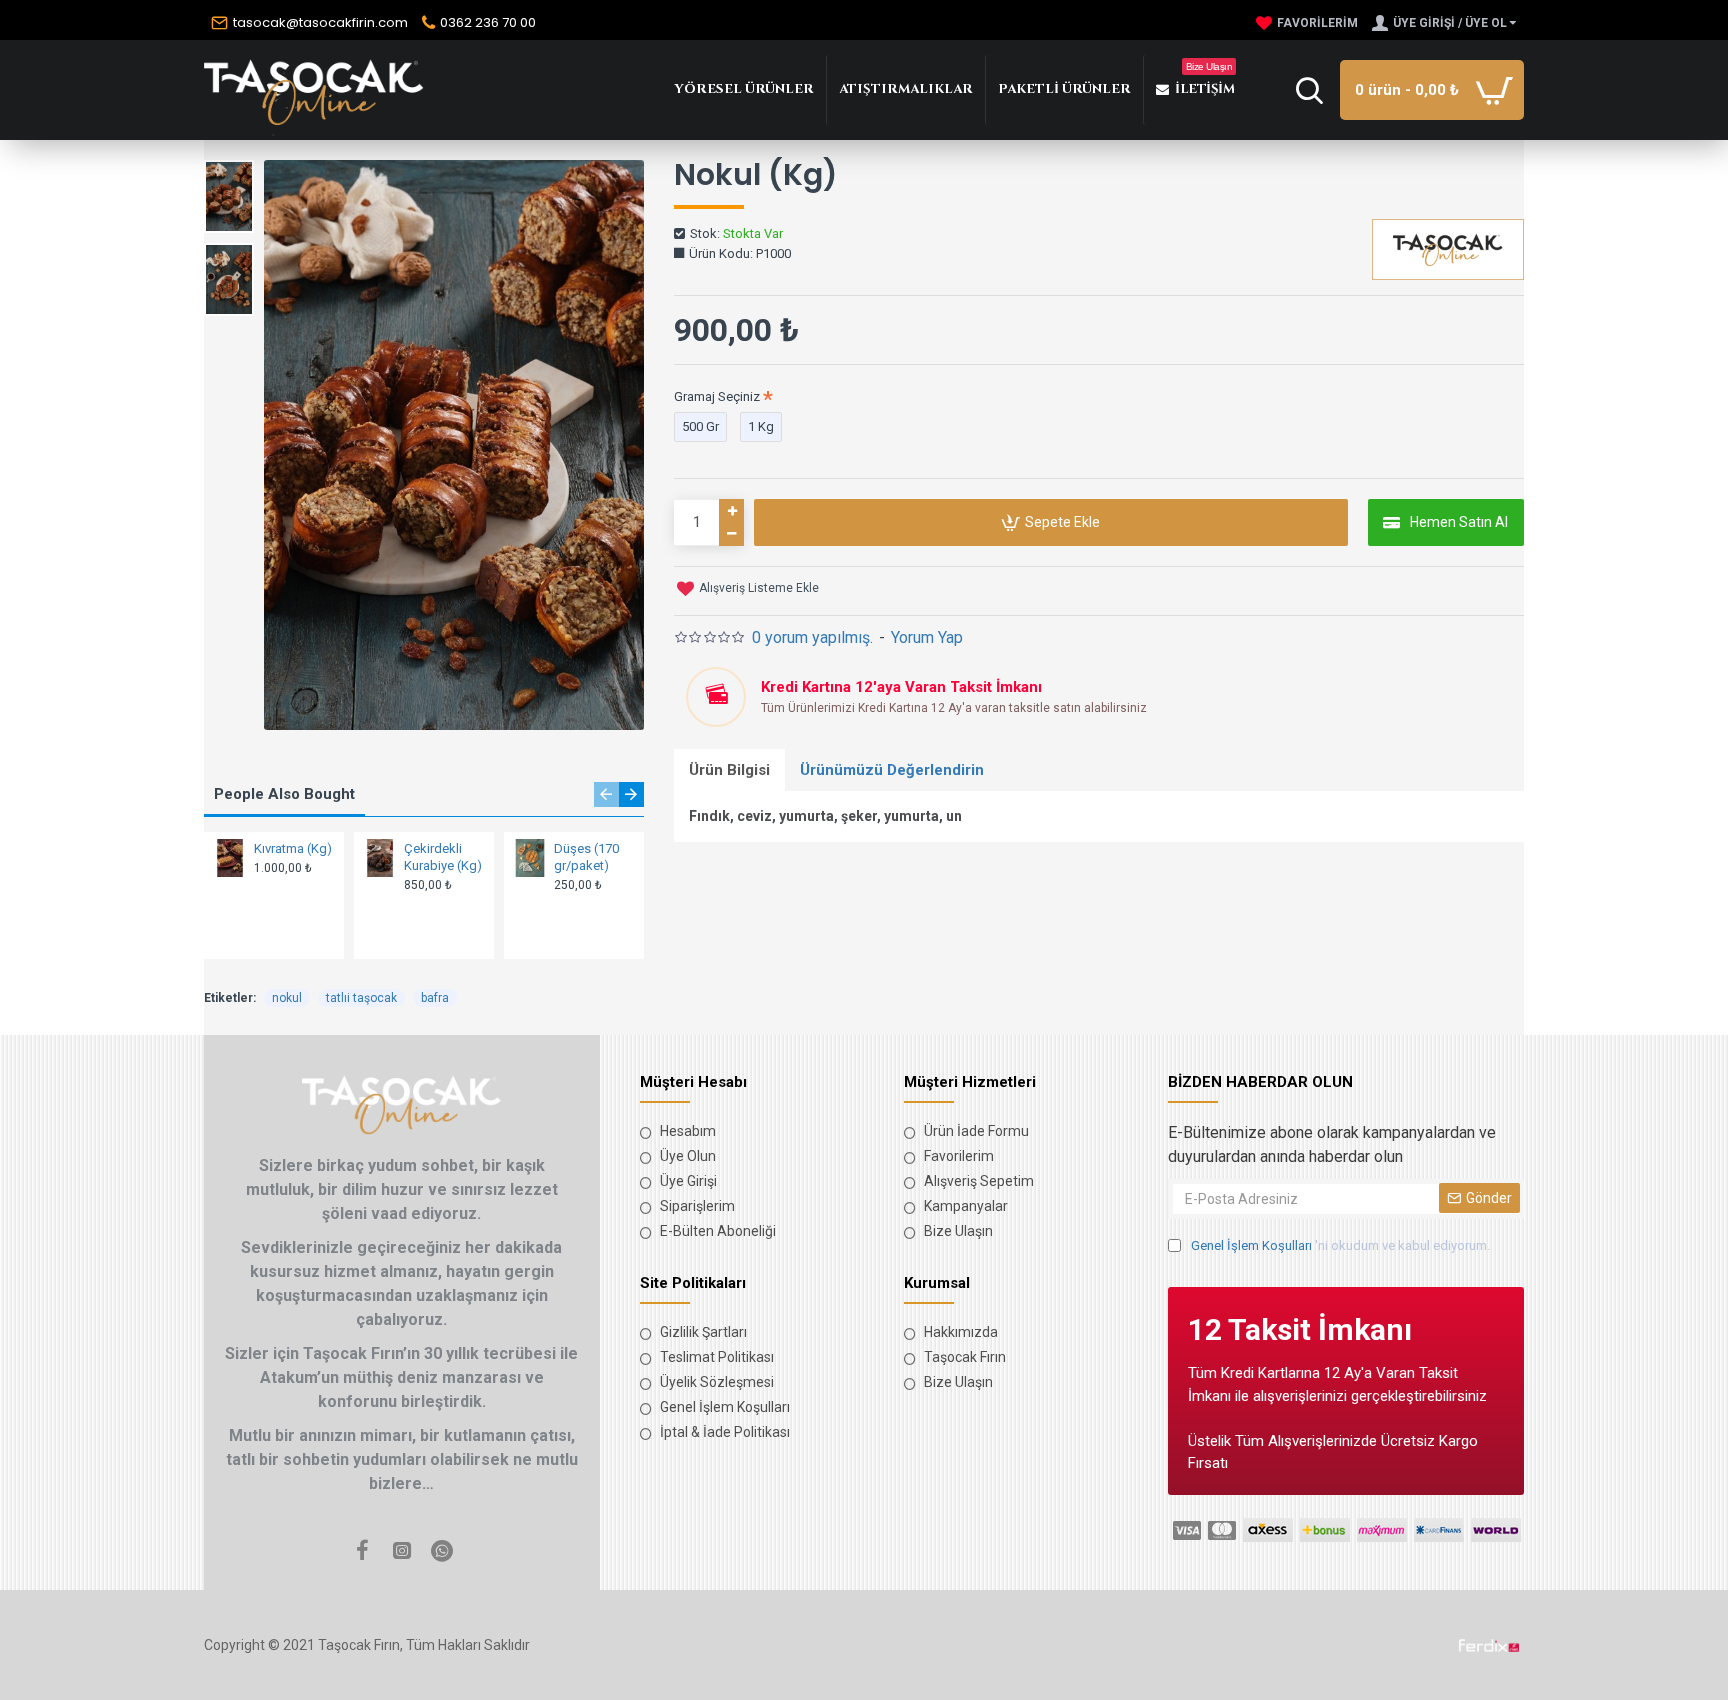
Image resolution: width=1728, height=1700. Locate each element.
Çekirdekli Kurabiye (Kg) (443, 857)
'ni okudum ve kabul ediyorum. (1340, 1245)
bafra (435, 998)
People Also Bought (284, 794)
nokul (287, 998)
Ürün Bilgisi (729, 770)
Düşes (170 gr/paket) (586, 857)
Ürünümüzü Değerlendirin (892, 770)
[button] (606, 794)
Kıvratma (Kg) (293, 848)
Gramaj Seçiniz (717, 396)
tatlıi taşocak (361, 998)
